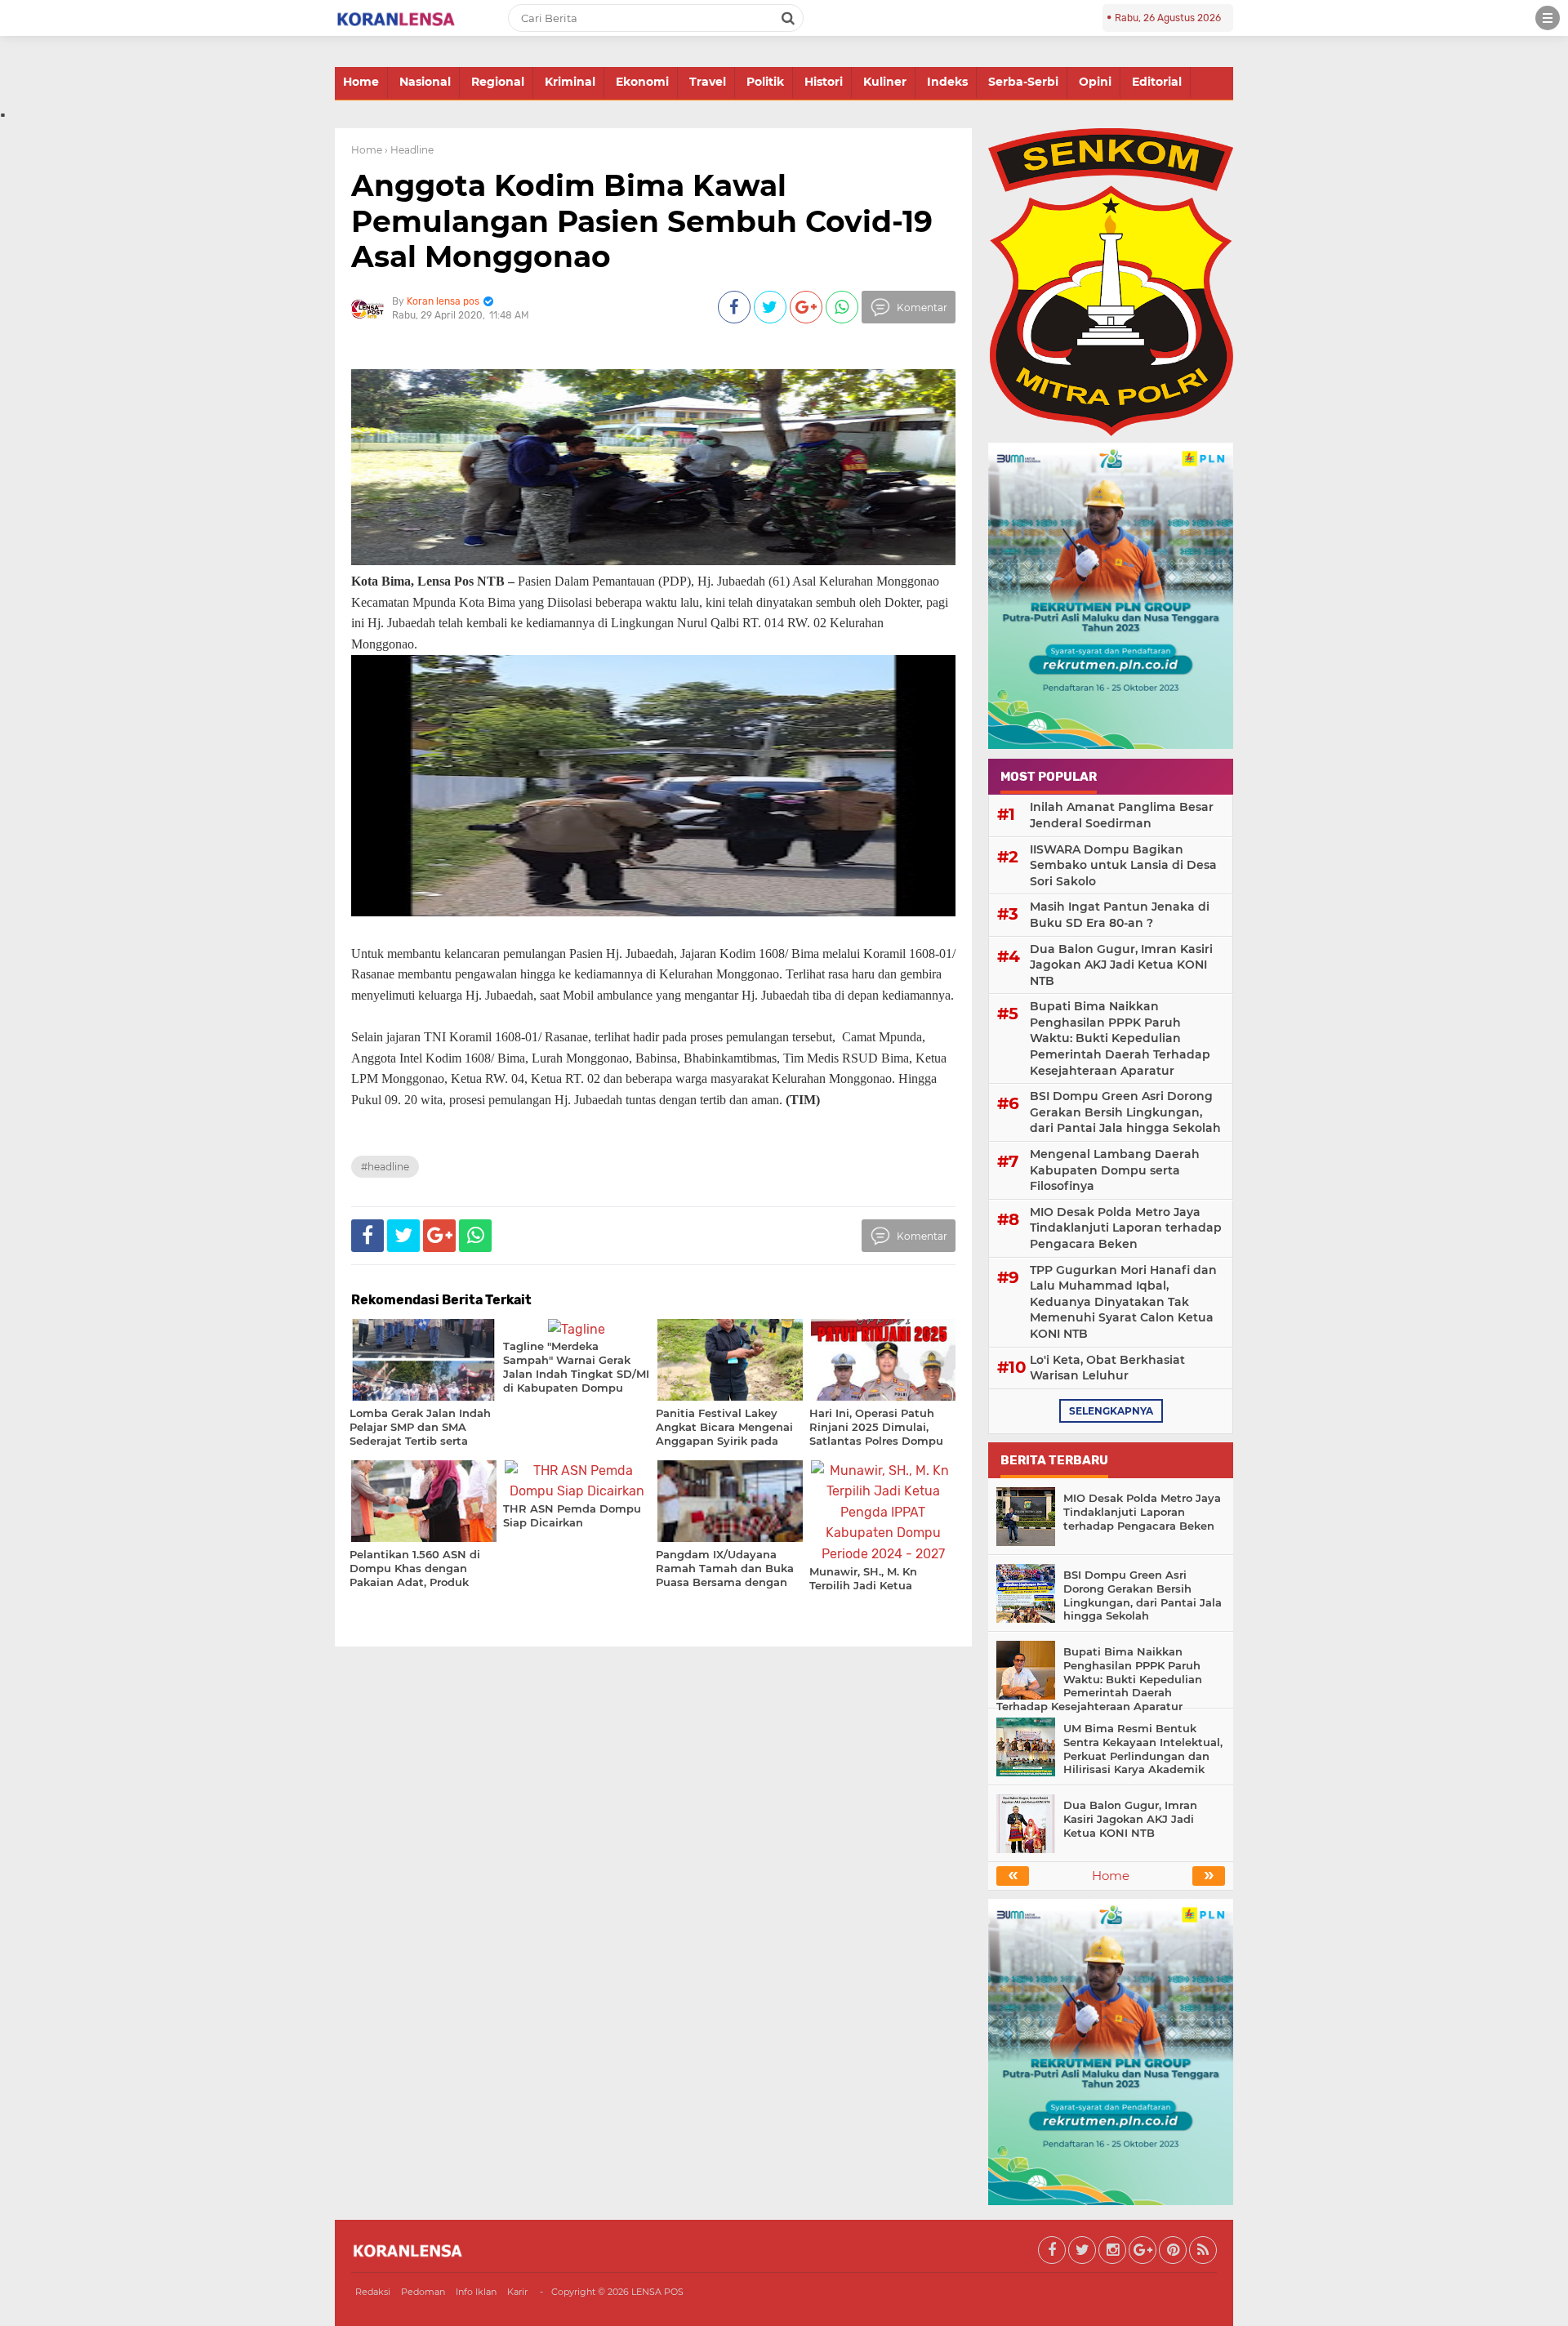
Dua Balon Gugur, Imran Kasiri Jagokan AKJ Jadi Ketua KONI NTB (1121, 965)
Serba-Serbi (1023, 82)
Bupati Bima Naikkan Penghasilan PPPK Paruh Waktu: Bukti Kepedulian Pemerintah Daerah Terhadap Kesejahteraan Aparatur (1120, 1038)
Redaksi (373, 2292)
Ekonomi (642, 82)
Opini (1095, 82)
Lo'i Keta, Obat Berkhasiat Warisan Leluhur (1107, 1368)
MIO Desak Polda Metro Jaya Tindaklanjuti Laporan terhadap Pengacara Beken (1126, 1228)
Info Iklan (476, 2292)
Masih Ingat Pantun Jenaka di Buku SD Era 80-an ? (1120, 915)
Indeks (947, 82)
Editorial (1157, 82)
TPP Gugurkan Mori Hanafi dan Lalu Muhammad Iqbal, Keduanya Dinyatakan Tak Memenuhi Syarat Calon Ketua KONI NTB (1123, 1302)
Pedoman (423, 2292)
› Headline (409, 150)
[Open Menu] (1548, 18)
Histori (824, 82)
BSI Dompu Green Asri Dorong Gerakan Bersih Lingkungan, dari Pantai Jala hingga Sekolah (1125, 1112)
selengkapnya (1111, 1411)
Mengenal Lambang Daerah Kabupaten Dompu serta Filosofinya (1115, 1170)
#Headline (385, 1167)
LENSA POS (657, 2292)
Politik (765, 82)
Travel (708, 82)
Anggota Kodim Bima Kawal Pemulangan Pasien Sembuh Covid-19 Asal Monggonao (642, 221)
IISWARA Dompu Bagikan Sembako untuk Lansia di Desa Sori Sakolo (1123, 865)
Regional (498, 82)
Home (361, 82)
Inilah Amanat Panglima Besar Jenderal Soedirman (1122, 815)
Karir (517, 2292)
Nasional (425, 82)
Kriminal (570, 82)
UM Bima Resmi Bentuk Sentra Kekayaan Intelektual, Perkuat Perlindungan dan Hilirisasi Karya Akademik (1143, 1749)
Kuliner (885, 82)
